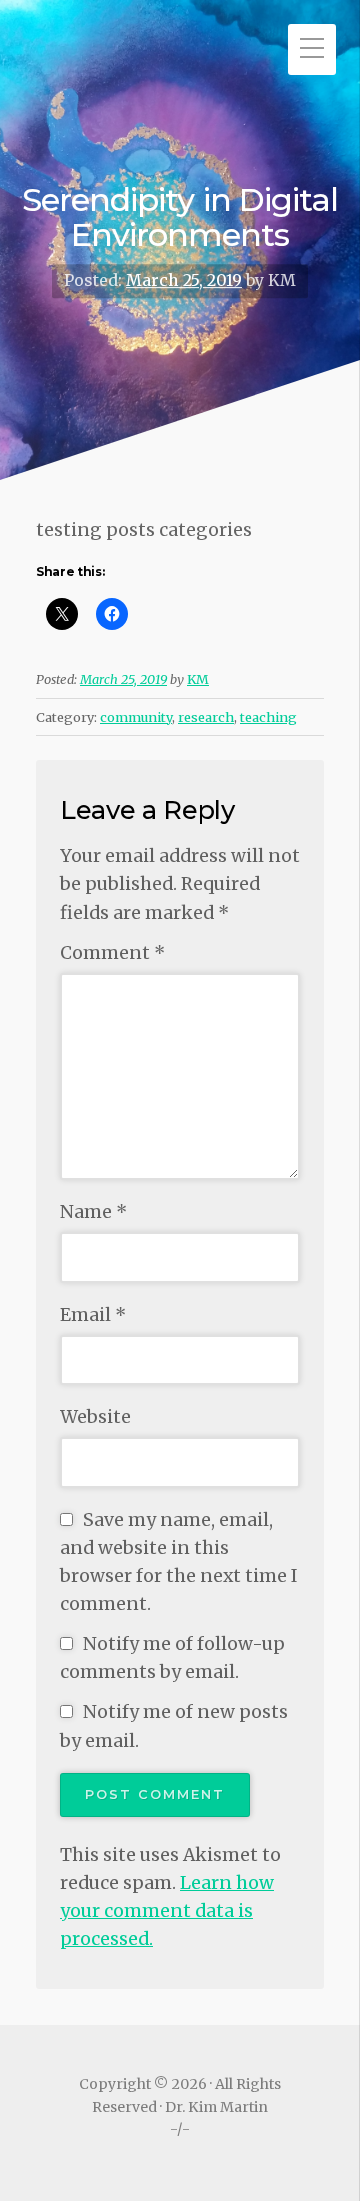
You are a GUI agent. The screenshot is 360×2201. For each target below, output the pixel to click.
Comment (112, 953)
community (136, 717)
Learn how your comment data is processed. (167, 1911)
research (206, 717)
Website (95, 1417)
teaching (268, 717)
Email (93, 1315)
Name (93, 1212)
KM (198, 679)
